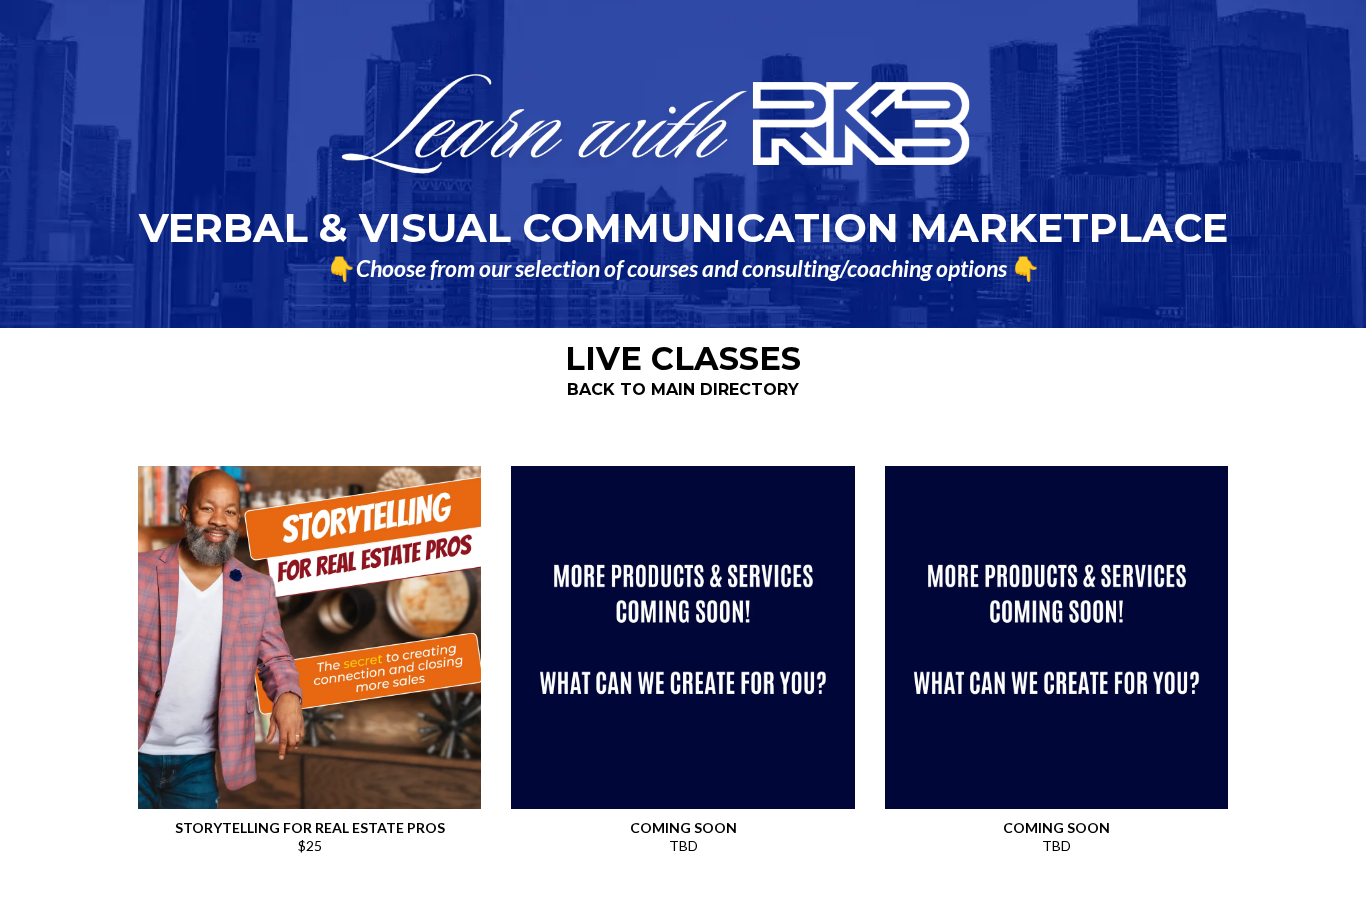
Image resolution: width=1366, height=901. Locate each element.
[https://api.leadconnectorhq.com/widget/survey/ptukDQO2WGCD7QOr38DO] (682, 637)
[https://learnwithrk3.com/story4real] (309, 637)
